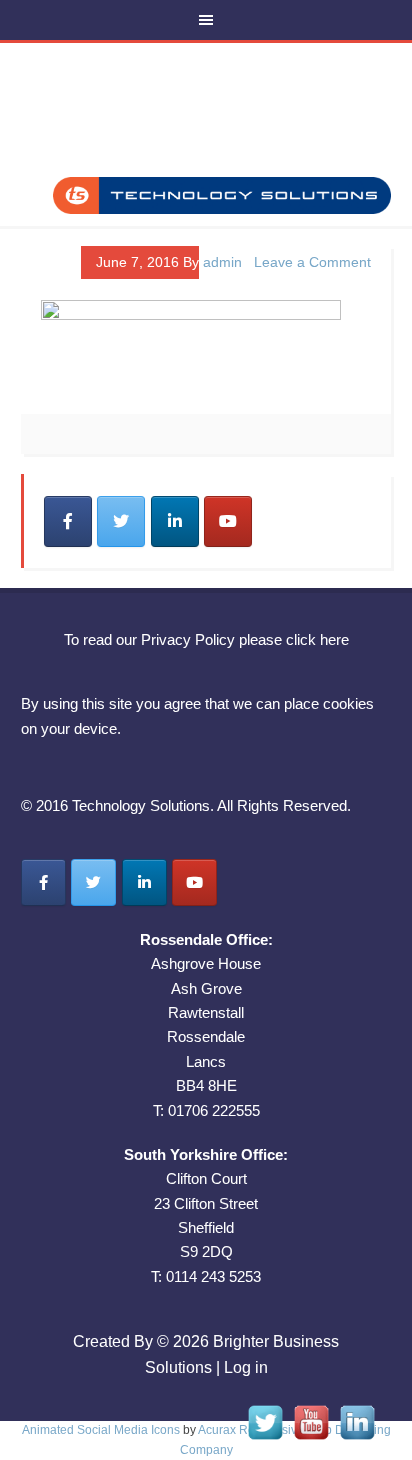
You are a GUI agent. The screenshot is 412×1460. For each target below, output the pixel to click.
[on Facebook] (68, 521)
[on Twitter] (121, 521)
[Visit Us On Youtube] (311, 1439)
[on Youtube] (228, 521)
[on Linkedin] (175, 521)
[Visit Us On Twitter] (265, 1439)
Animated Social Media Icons (101, 1430)
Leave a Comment (312, 262)
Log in (246, 1367)
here (334, 639)
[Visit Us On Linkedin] (357, 1439)
